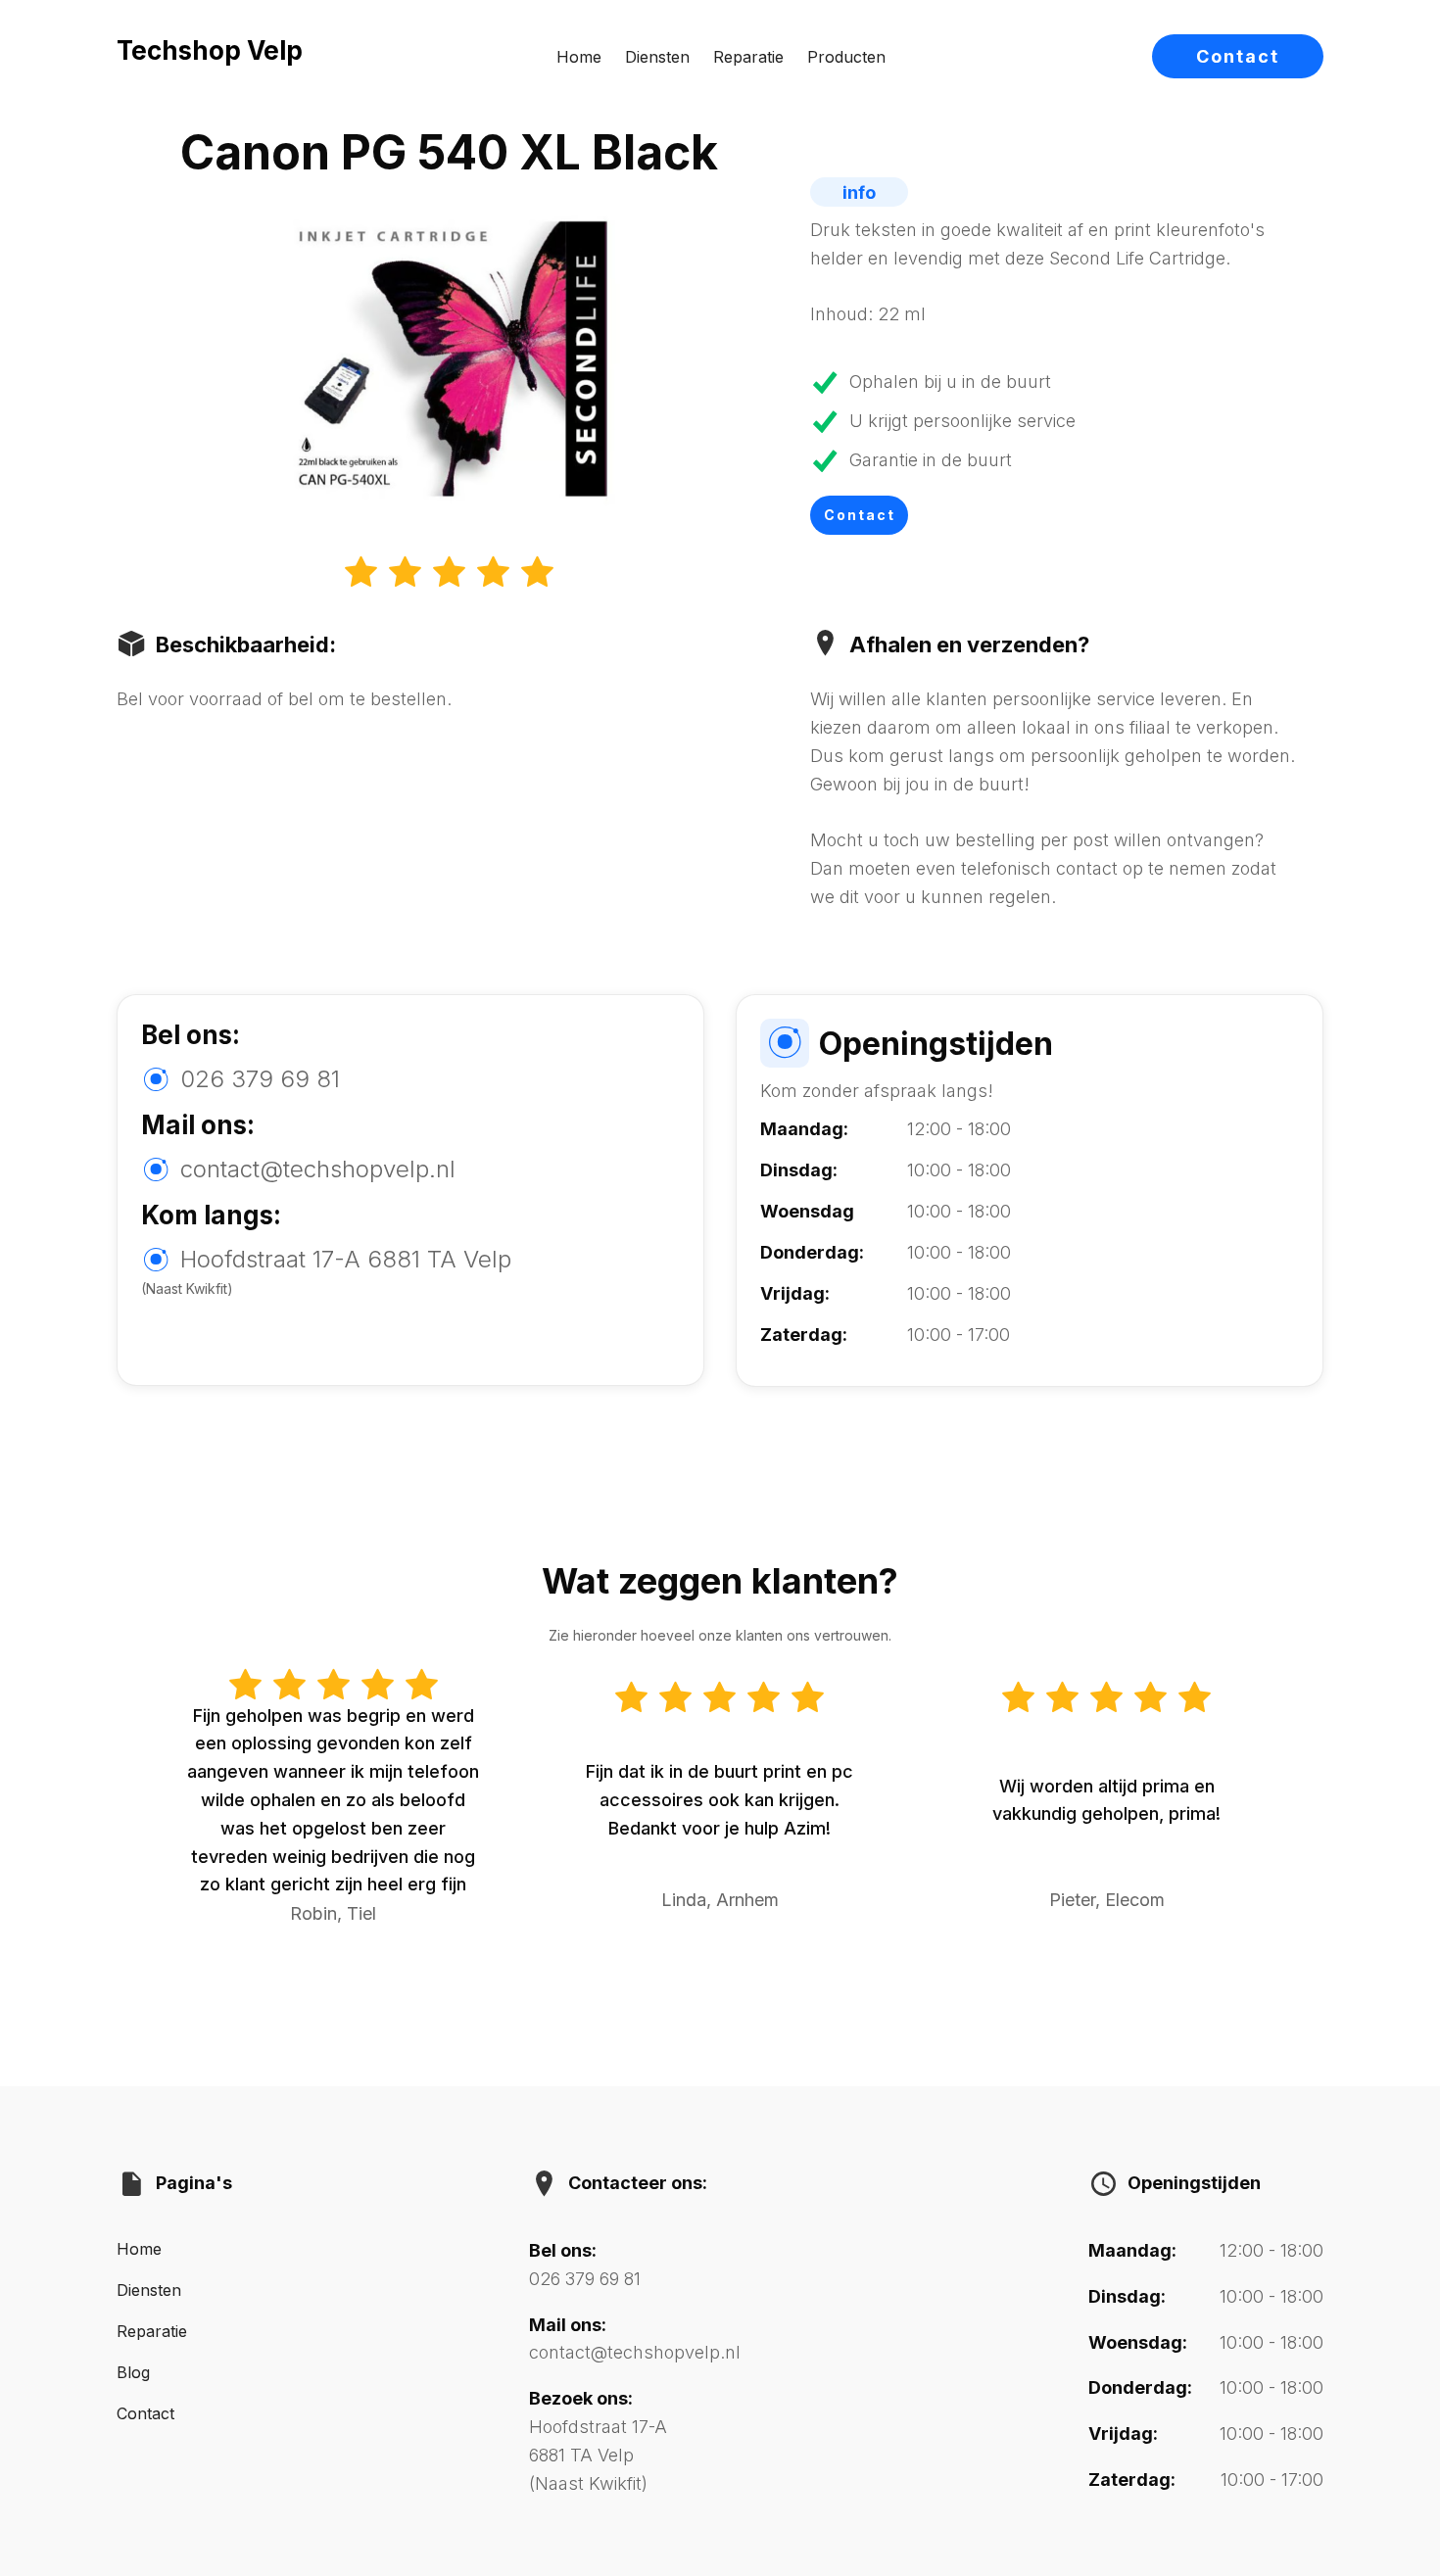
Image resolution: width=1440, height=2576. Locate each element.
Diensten (657, 57)
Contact (1238, 56)
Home (579, 57)
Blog (133, 2372)
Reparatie (748, 57)
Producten (846, 57)
